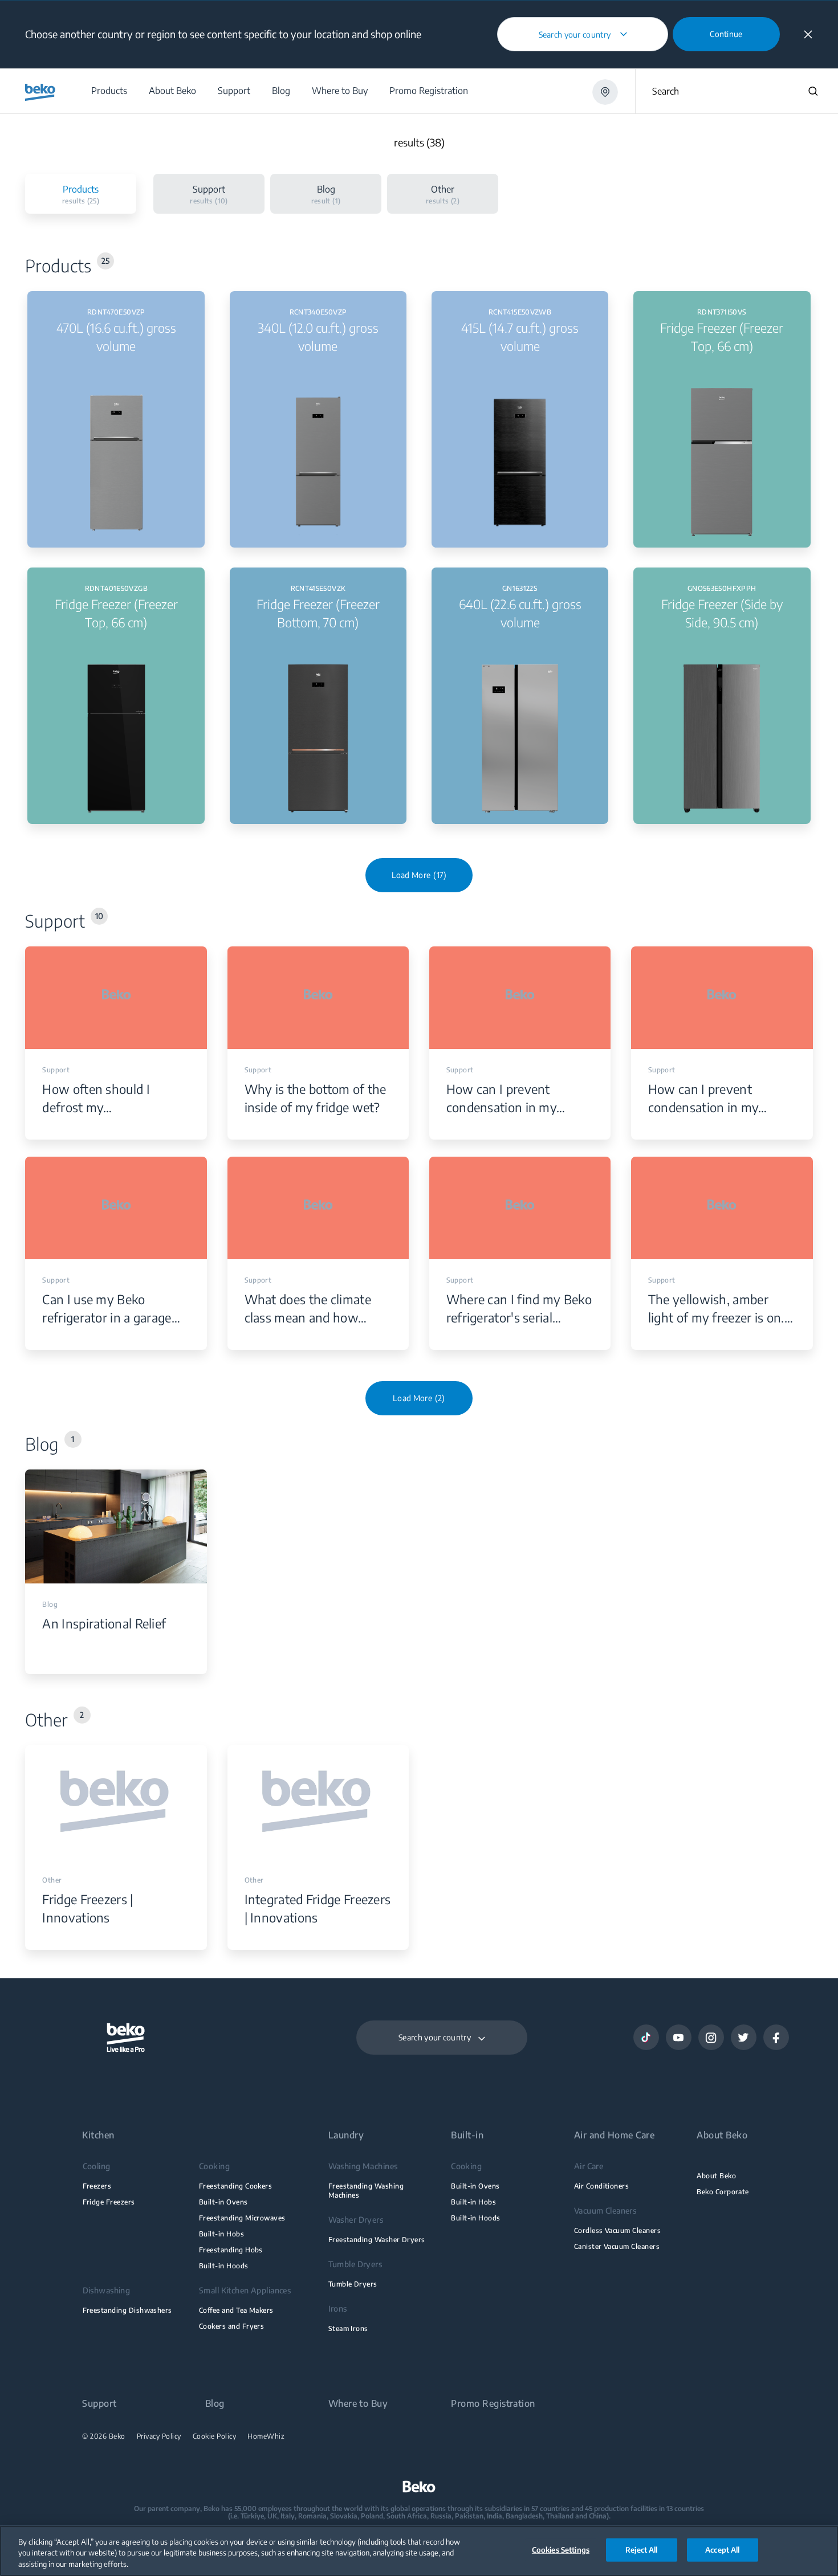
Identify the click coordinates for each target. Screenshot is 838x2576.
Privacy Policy (159, 2436)
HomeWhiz (266, 2436)
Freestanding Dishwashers (127, 2310)
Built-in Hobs (221, 2234)
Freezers (97, 2186)
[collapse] (808, 34)
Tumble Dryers (353, 2284)
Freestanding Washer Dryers (377, 2240)
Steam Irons (348, 2328)
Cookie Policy (215, 2436)
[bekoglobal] (40, 92)
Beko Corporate (723, 2192)
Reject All (641, 2549)
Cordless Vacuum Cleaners (617, 2230)
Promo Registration (493, 2404)
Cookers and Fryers (231, 2326)
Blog (215, 2404)
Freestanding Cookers (235, 2186)
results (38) (419, 143)
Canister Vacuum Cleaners (617, 2246)
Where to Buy (358, 2404)
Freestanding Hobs (231, 2250)
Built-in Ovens (223, 2202)
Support (99, 2404)
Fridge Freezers (109, 2202)
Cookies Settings (561, 2549)
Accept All (722, 2549)
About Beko (716, 2176)
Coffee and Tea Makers (236, 2310)
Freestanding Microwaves (242, 2218)
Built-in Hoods (224, 2266)
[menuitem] (109, 91)
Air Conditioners (602, 2186)
